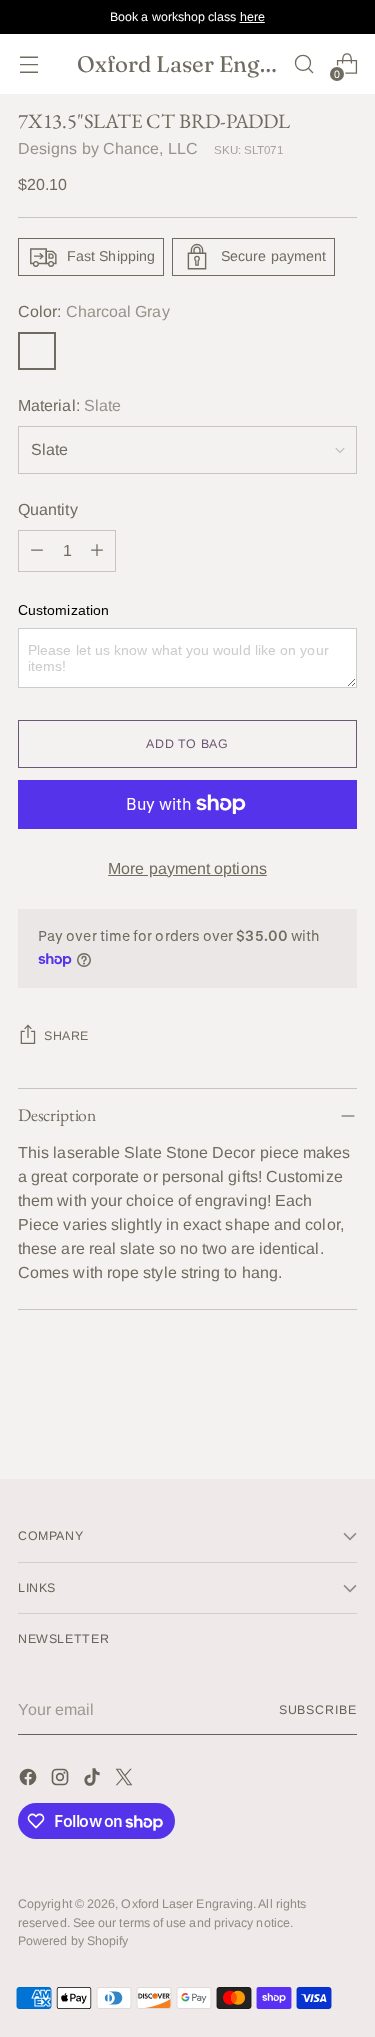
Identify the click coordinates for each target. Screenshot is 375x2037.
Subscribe (318, 1710)
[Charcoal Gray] (37, 351)
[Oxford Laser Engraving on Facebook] (30, 1780)
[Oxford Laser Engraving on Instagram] (62, 1780)
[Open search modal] (303, 64)
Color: (94, 311)
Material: (69, 405)
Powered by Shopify (73, 1941)
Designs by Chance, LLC (108, 148)
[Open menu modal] (28, 64)
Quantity (48, 509)
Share (66, 1036)
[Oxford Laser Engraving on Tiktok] (94, 1780)
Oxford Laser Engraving (187, 1904)
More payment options (187, 868)
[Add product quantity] (97, 551)
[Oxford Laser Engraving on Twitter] (126, 1780)
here (252, 17)
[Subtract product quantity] (37, 551)
